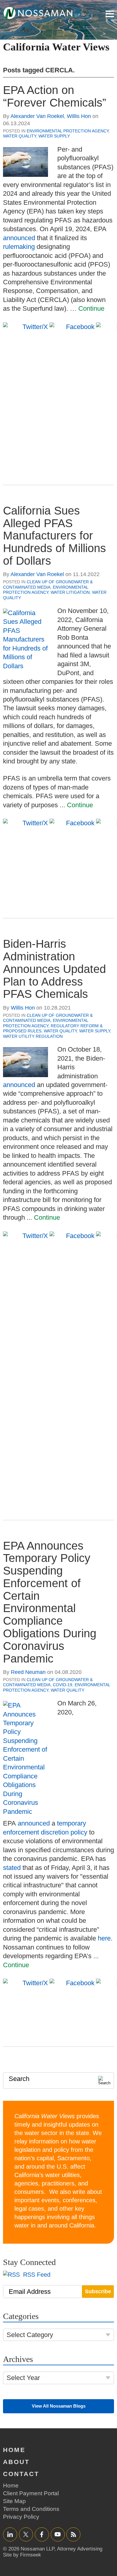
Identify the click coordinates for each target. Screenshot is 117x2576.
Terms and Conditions (31, 2509)
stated (12, 1868)
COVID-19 (63, 1685)
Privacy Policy (21, 2517)
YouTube (58, 2534)
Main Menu (110, 14)
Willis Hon (79, 116)
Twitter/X (26, 2534)
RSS (73, 2534)
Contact (21, 2474)
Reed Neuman (28, 1672)
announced (19, 238)
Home (14, 2450)
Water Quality (19, 136)
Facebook (42, 2534)
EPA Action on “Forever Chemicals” (55, 96)
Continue (91, 308)
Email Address (30, 2292)
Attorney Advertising (80, 2549)
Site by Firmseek (22, 2555)
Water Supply (54, 136)
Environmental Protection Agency (68, 131)
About (16, 2462)
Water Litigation (70, 592)
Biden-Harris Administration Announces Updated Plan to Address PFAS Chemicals (54, 969)
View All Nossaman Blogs (59, 2406)
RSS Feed (36, 2275)
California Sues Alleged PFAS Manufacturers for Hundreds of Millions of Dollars (54, 536)
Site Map (14, 2501)
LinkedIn (10, 2534)
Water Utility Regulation (33, 1036)
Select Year (23, 2378)
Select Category (30, 2335)
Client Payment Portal (31, 2493)
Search (19, 2079)
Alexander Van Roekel (37, 116)
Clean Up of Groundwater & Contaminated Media (48, 584)
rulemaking (19, 247)
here (104, 1938)
